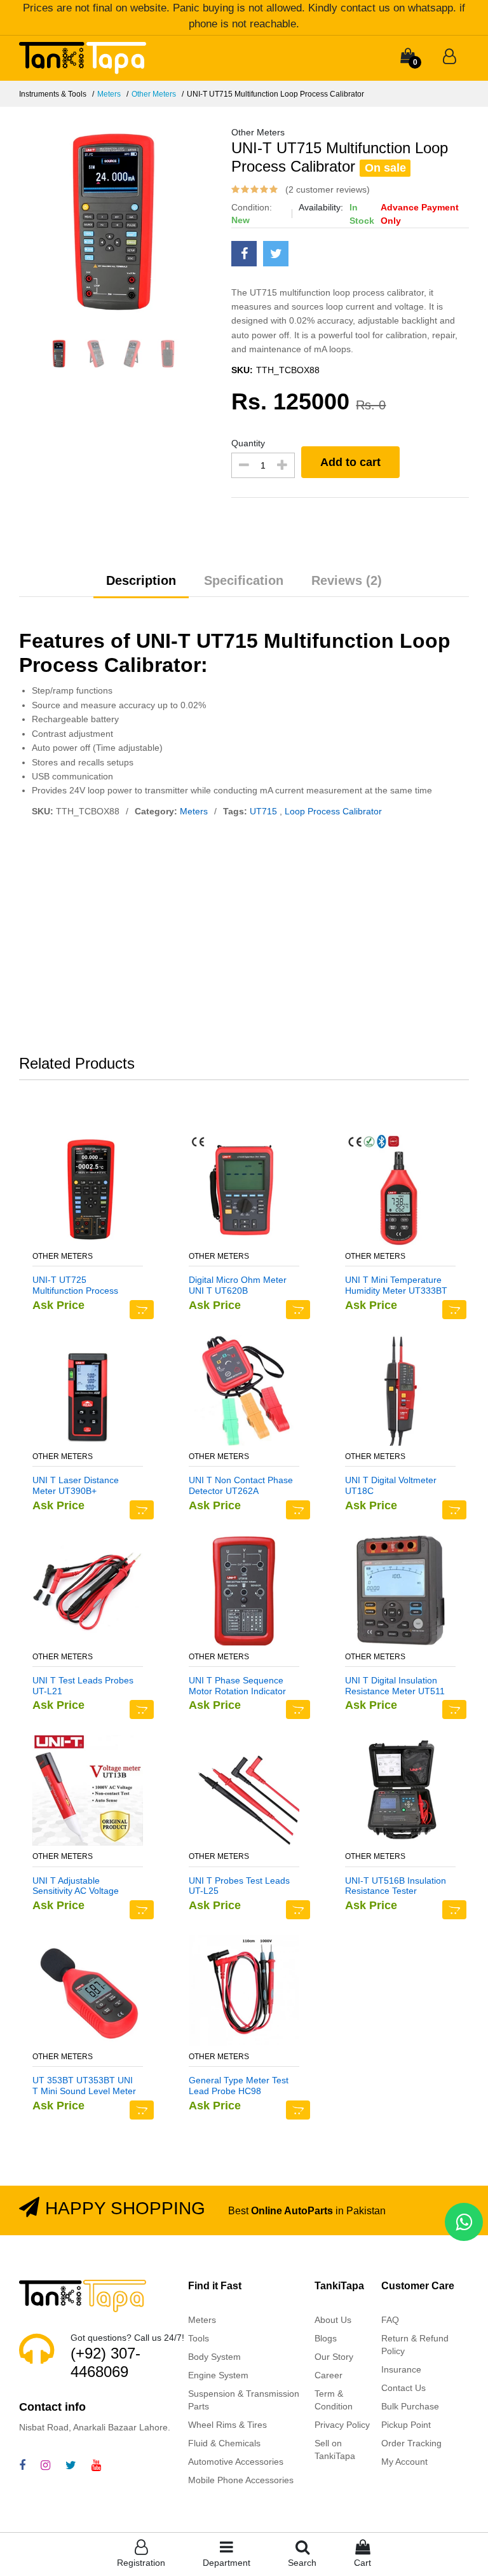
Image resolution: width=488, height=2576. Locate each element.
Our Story (334, 2357)
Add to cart (350, 462)
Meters (109, 94)
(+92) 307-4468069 (105, 2362)
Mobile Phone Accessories (241, 2480)
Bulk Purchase (410, 2406)
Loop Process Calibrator (333, 811)
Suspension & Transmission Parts (244, 2400)
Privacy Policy (342, 2425)
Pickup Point (406, 2425)
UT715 (265, 811)
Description (141, 580)
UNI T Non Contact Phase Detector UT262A (241, 1485)
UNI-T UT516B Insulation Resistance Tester (396, 1886)
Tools (199, 2338)
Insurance (401, 2369)
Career (329, 2375)
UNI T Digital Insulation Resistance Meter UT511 (395, 1686)
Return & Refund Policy (415, 2345)
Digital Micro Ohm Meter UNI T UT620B (238, 1285)
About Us (333, 2320)
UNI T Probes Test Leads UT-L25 (239, 1886)
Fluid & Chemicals (224, 2443)
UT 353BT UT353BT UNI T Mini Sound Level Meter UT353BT (84, 2086)
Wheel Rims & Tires (227, 2425)
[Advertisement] (244, 939)
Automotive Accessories (236, 2462)
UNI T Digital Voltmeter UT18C (391, 1485)
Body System (214, 2357)
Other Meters (154, 94)
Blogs (326, 2338)
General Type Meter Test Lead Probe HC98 (239, 2086)
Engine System (218, 2375)
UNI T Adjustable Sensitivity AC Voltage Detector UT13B (76, 1886)
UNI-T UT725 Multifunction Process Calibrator (75, 1285)
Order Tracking (411, 2443)
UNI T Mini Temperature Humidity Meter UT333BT (396, 1285)
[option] (116, 223)
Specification (244, 580)
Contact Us (403, 2388)
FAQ (390, 2320)
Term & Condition (334, 2400)
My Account (404, 2462)
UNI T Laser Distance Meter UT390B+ (76, 1485)
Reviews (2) (347, 580)
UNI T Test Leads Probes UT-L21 (83, 1686)
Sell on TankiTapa (335, 2449)
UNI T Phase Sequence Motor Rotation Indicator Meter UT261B (237, 1686)
